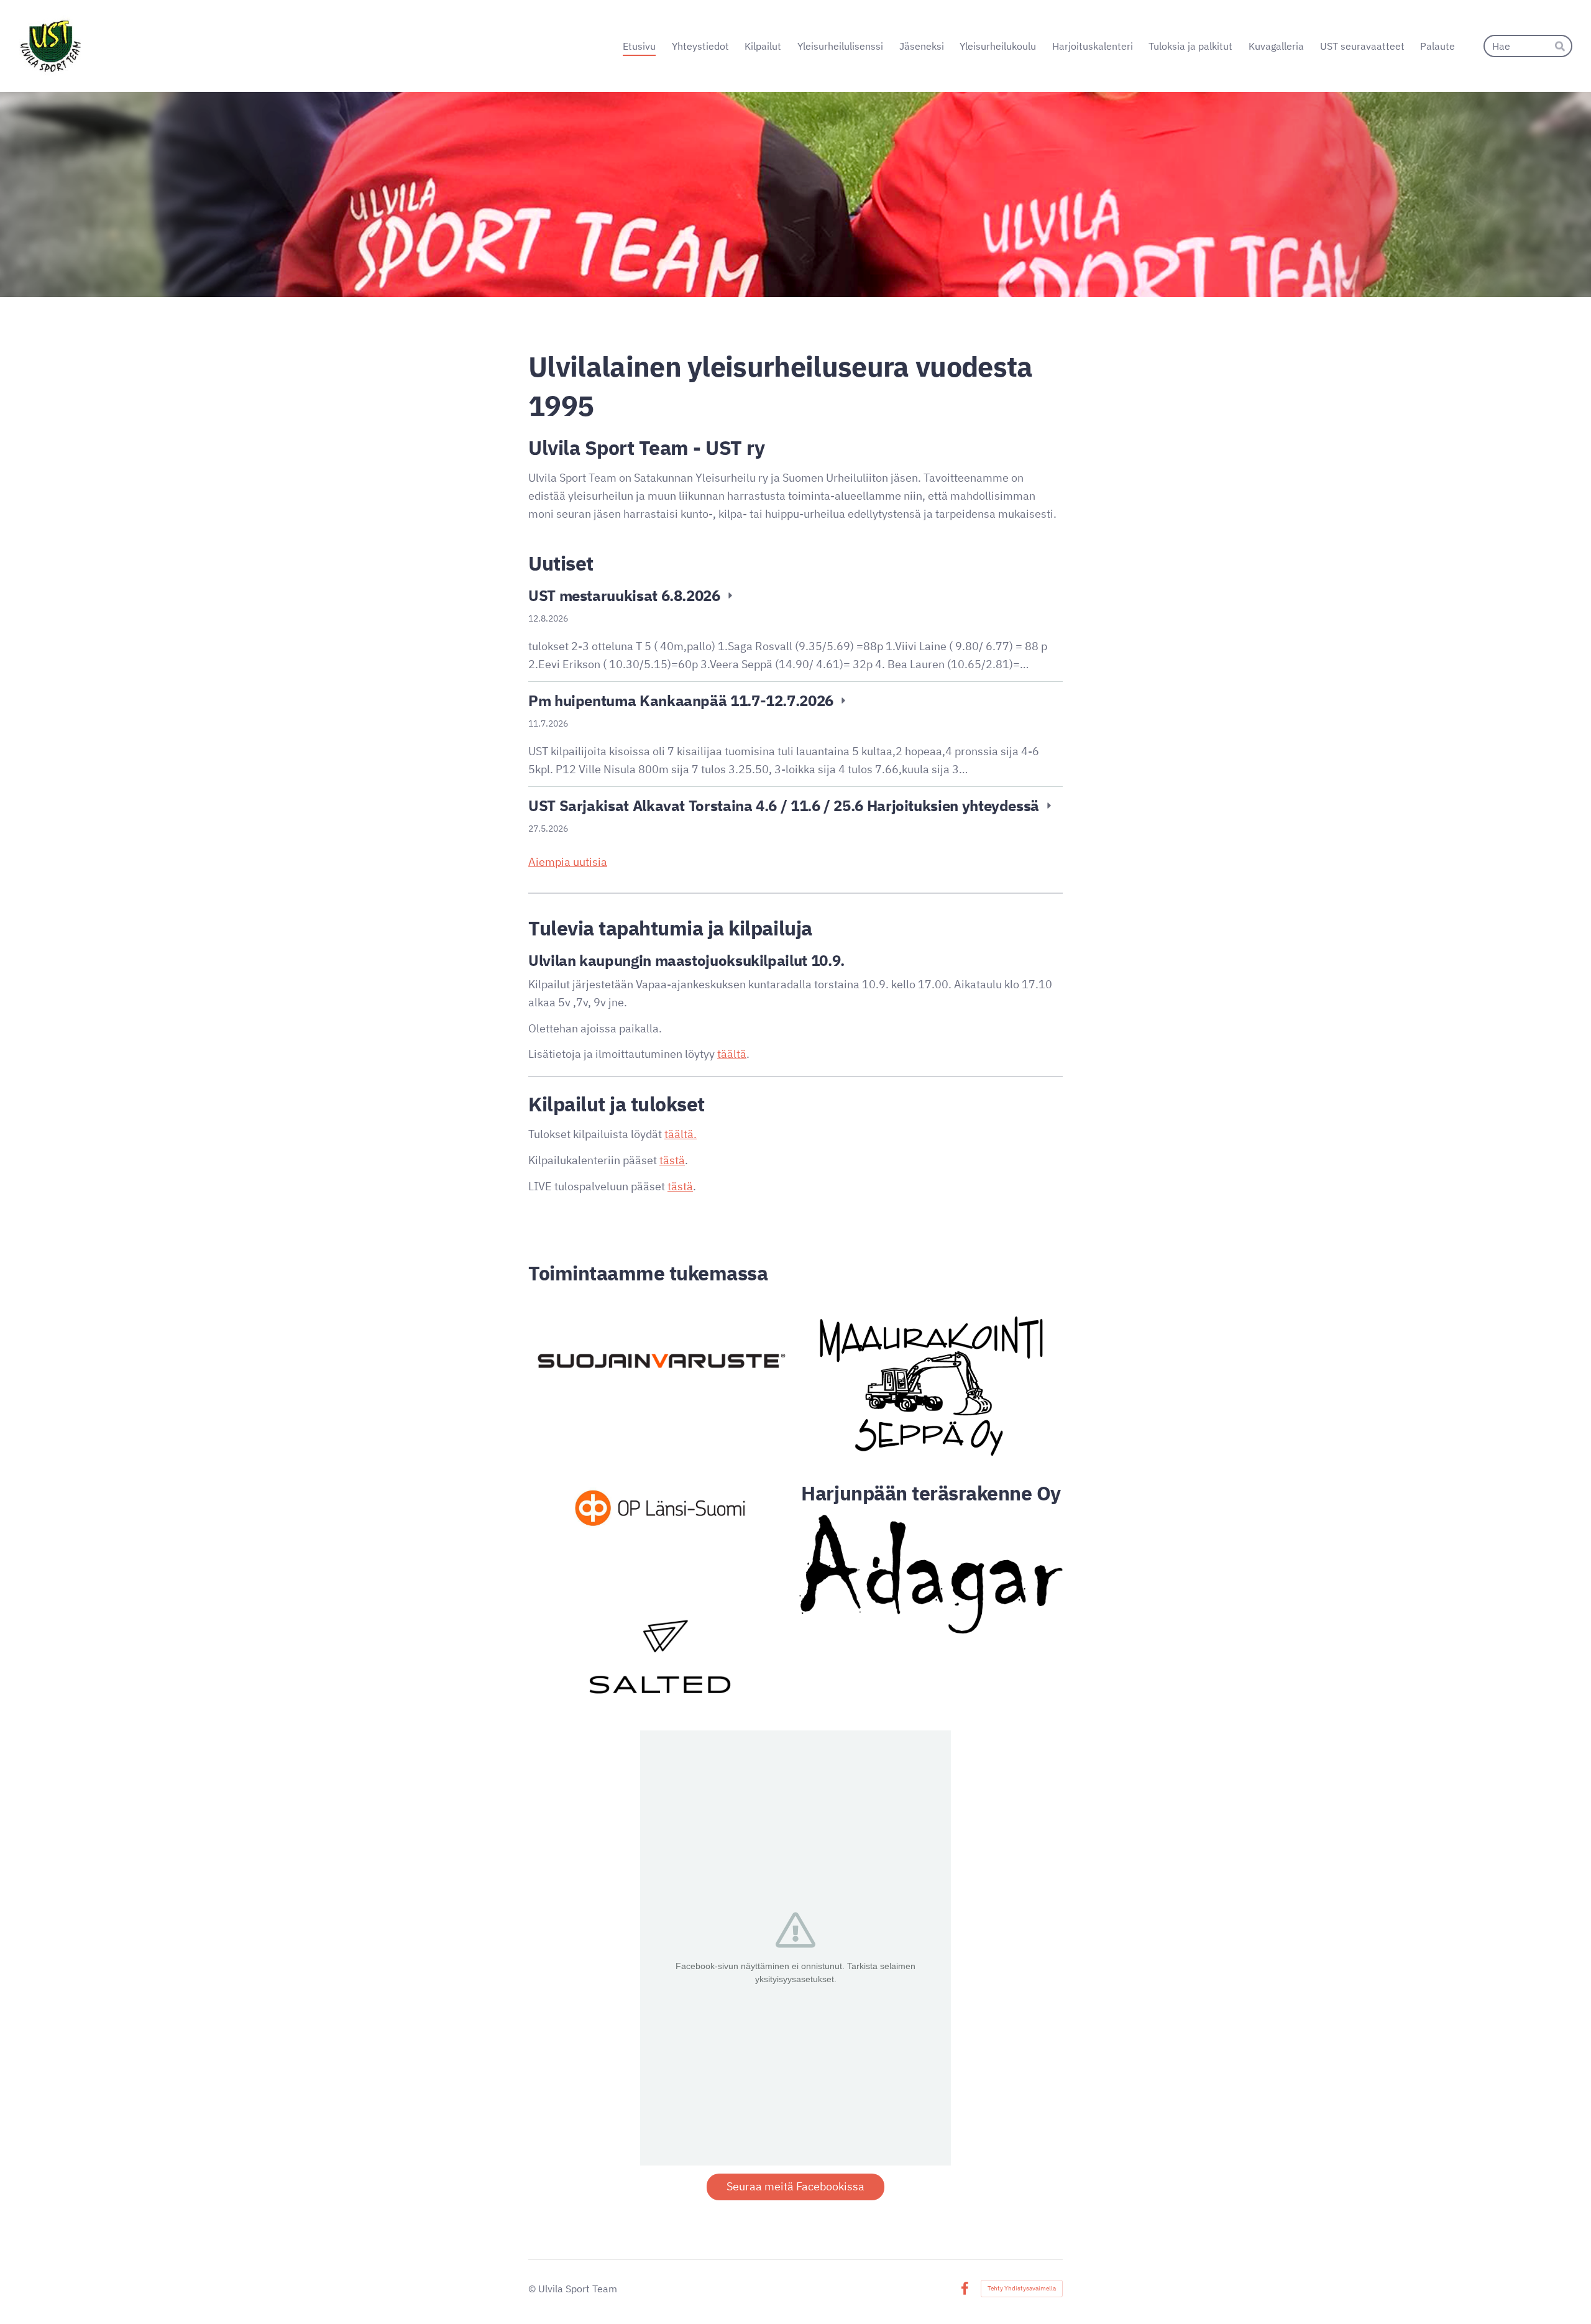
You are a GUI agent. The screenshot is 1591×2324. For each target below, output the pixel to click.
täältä (732, 1054)
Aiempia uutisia (568, 862)
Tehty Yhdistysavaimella (1022, 2288)
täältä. (681, 1134)
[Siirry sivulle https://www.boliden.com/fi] (660, 1361)
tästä (672, 1160)
